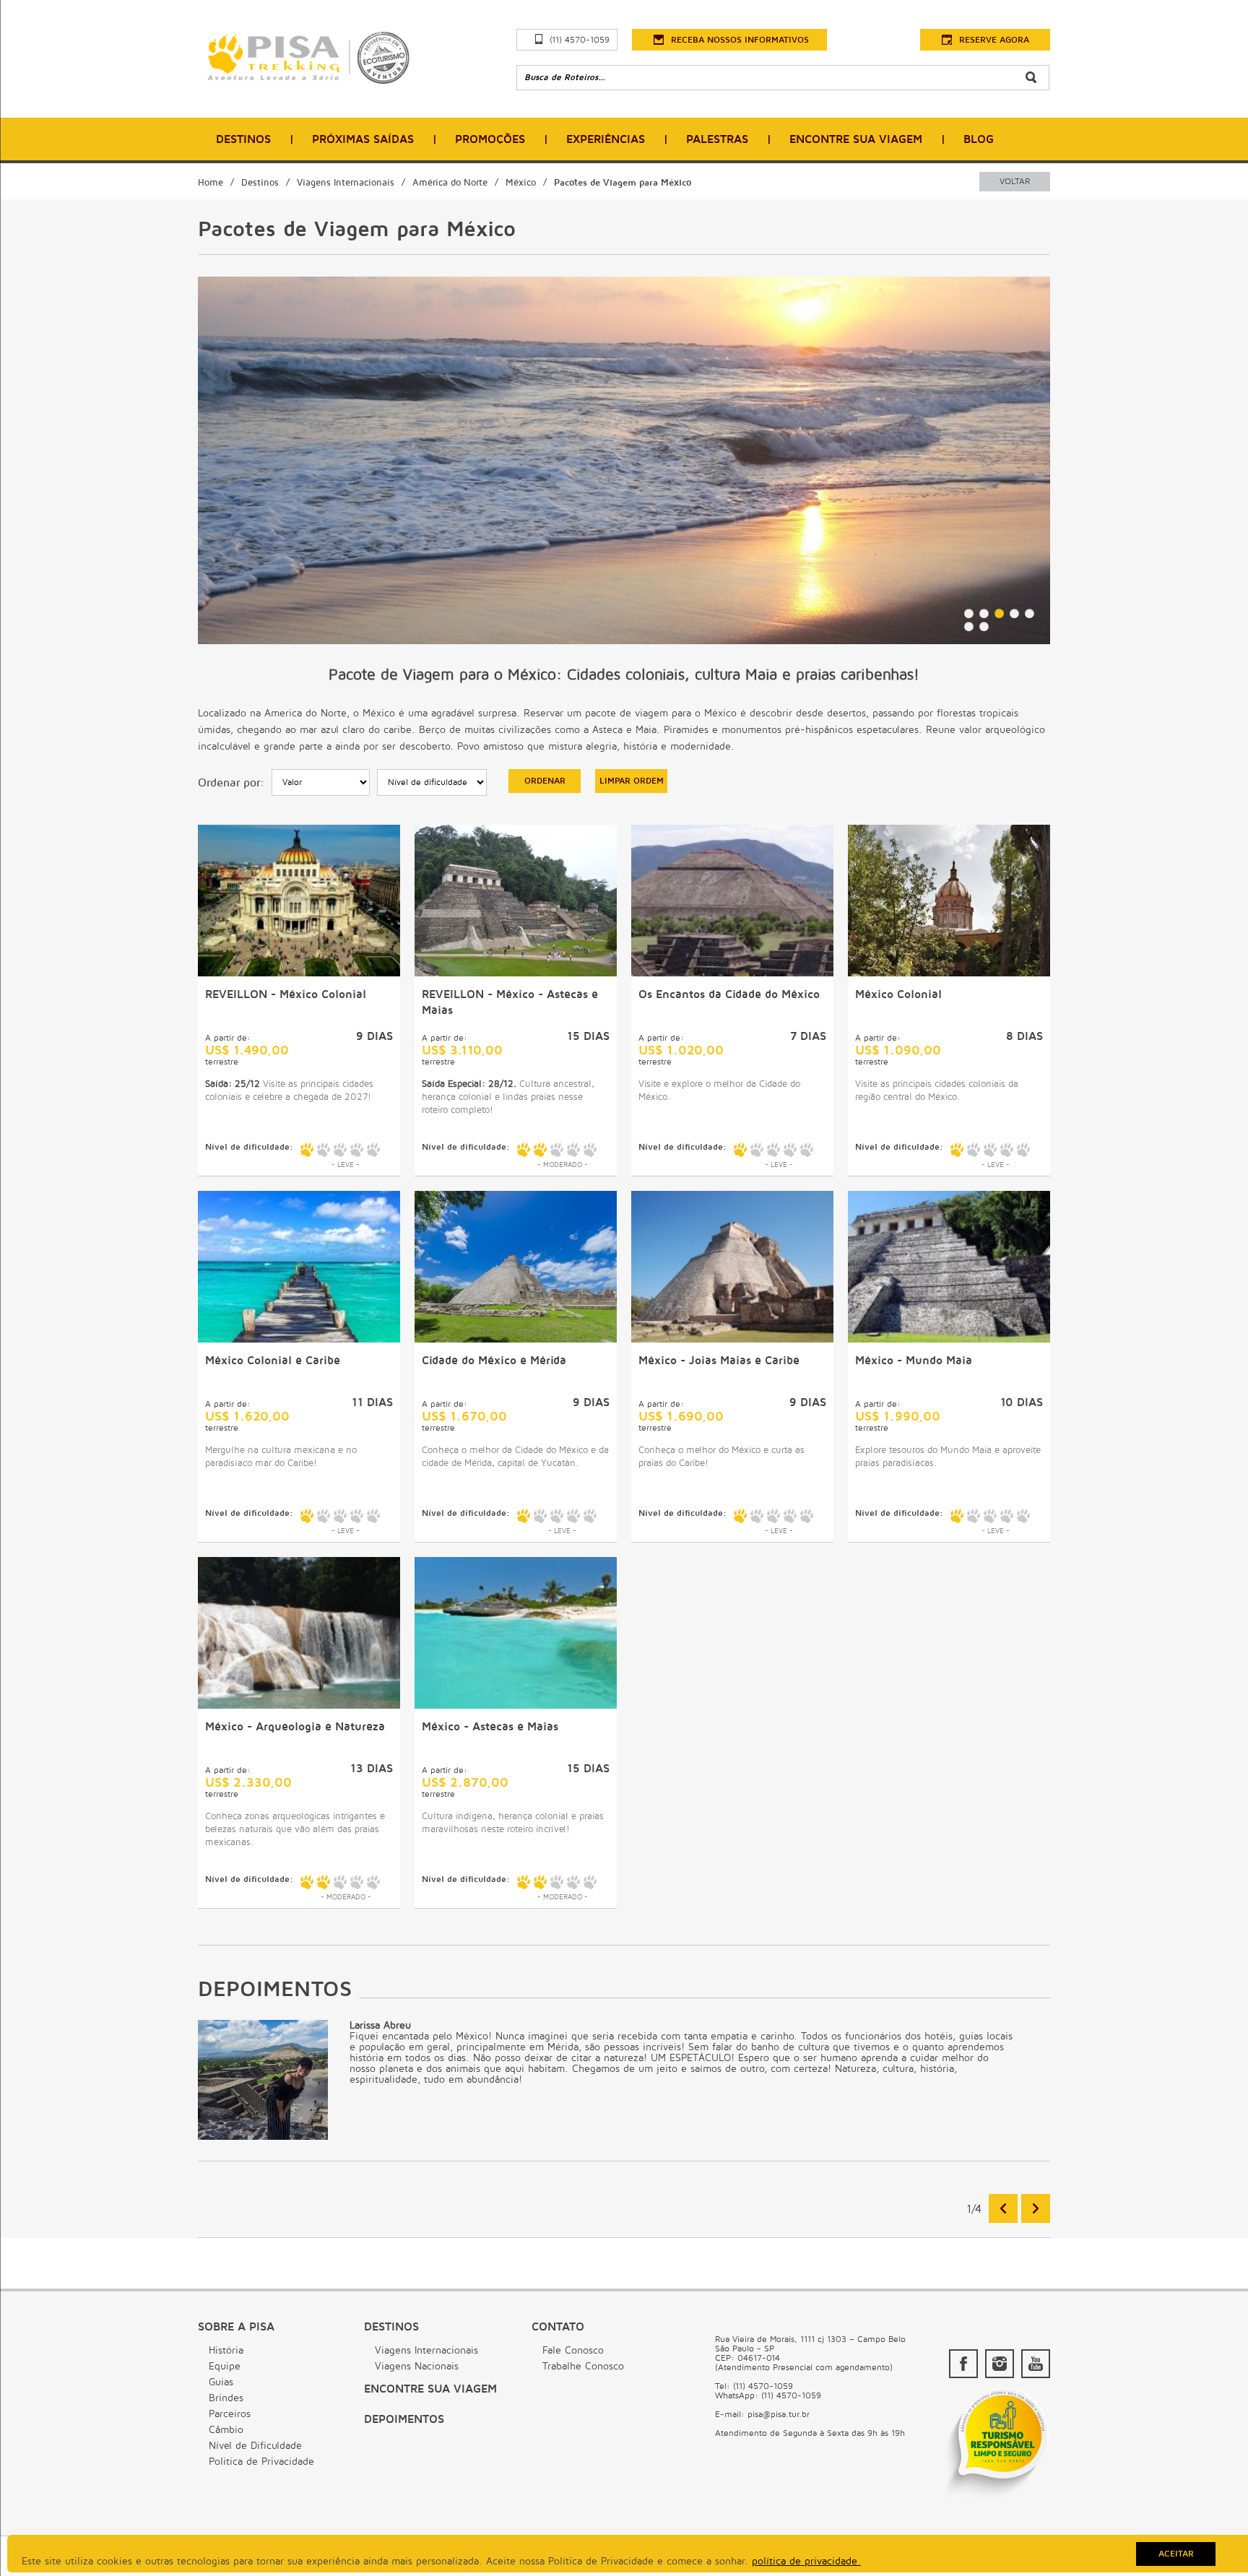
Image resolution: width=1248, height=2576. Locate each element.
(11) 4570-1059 (580, 40)
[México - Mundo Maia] (949, 1339)
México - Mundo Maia (914, 1361)
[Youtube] (1036, 2364)
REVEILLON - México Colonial (286, 994)
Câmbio (226, 2430)
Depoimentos (404, 2419)
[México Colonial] (949, 973)
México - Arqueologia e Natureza (295, 1727)
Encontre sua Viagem (430, 2389)
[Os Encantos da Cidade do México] (732, 973)
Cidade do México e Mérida (494, 1361)
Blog (979, 139)
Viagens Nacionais (417, 2366)
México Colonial (898, 994)
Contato (558, 2327)
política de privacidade (806, 2561)
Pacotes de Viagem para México (623, 183)
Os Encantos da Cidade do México (729, 994)
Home (211, 183)
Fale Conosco (573, 2350)
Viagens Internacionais (346, 183)
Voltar (1015, 182)
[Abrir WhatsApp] (1212, 2540)
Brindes (226, 2398)
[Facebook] (963, 2364)
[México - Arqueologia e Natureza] (299, 1705)
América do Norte (450, 183)
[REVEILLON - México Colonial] (299, 973)
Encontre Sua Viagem (856, 139)
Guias (221, 2382)
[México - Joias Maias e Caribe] (732, 1339)
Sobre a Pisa (236, 2327)
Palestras (717, 139)
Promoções (490, 139)
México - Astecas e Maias (490, 1727)
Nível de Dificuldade (255, 2446)
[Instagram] (1000, 2364)
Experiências (606, 139)
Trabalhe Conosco (583, 2366)
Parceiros (230, 2414)
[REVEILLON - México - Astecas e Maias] (516, 973)
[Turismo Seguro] (996, 2500)
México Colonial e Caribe (273, 1361)
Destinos (243, 139)
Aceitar (1176, 2554)
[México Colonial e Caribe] (299, 1339)
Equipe (225, 2366)
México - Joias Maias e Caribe (719, 1361)
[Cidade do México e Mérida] (516, 1339)
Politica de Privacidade (261, 2462)
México (521, 183)
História (226, 2350)
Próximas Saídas (363, 139)
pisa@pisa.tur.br (779, 2415)
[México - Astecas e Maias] (516, 1705)
